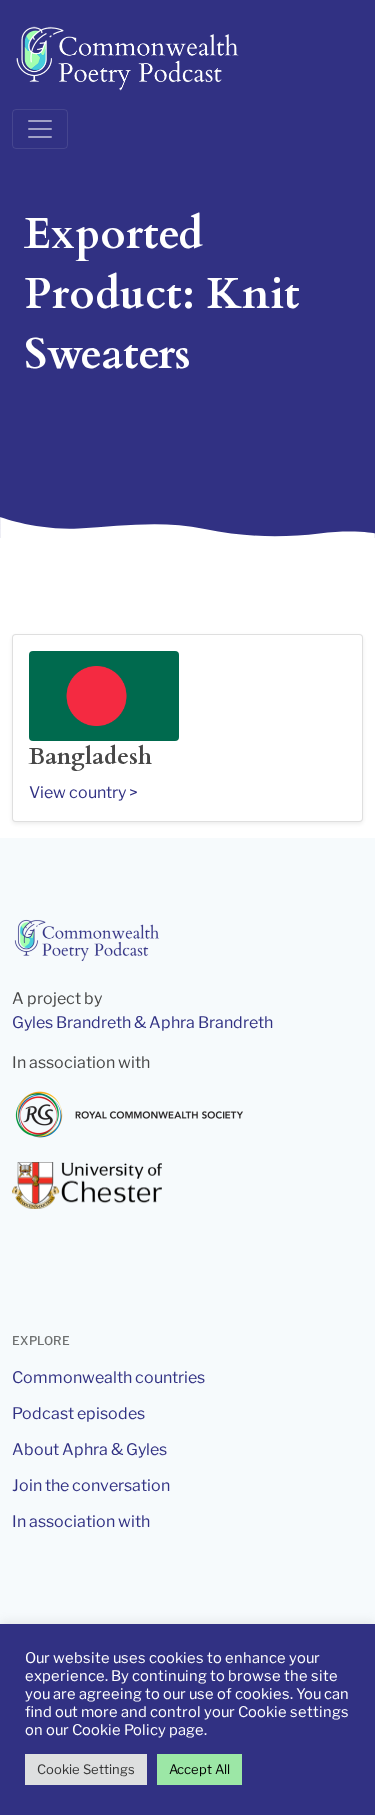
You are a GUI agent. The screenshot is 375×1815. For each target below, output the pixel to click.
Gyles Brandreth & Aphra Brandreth (142, 1022)
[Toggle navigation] (40, 129)
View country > (83, 792)
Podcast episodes (78, 1413)
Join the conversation (91, 1485)
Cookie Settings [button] (86, 1769)
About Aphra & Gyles (89, 1449)
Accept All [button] (199, 1769)
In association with (81, 1521)
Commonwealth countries (108, 1377)
